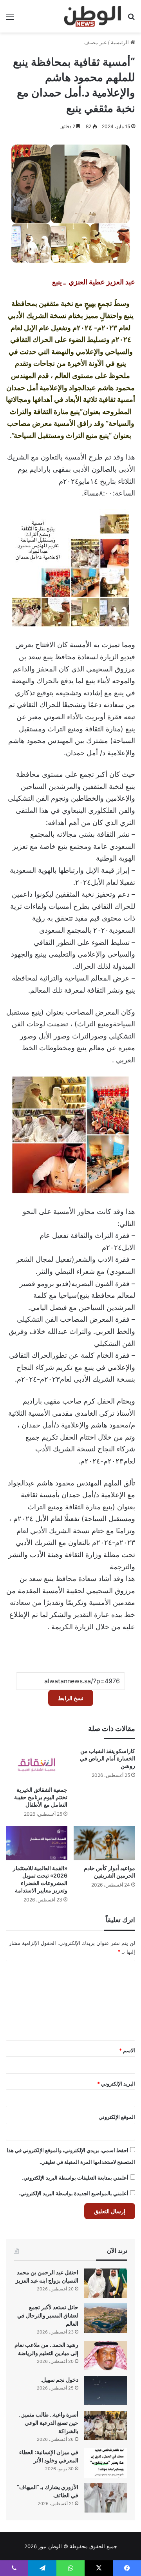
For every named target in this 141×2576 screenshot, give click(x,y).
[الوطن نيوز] (92, 16)
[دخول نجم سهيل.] (106, 2391)
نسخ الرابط (71, 1698)
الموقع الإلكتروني (117, 2117)
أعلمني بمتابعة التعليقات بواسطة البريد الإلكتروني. (75, 2178)
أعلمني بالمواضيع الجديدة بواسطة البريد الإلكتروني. (74, 2193)
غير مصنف (95, 42)
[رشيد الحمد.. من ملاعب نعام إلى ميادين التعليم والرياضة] (106, 2356)
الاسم (127, 2050)
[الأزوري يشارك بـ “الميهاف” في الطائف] (106, 2498)
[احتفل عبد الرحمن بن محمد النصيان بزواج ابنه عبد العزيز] (106, 2283)
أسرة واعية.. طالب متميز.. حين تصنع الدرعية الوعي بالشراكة (49, 2423)
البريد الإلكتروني (116, 2084)
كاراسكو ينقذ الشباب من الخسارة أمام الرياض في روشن (108, 1758)
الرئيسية (121, 42)
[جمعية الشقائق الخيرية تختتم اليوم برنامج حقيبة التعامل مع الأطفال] (37, 1765)
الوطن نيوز (50, 2546)
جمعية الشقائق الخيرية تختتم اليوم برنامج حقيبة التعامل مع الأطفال (41, 1797)
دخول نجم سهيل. (59, 2380)
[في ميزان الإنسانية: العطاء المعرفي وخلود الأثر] (106, 2463)
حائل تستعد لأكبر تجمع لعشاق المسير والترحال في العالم (48, 2315)
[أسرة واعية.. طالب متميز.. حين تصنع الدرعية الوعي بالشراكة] (106, 2425)
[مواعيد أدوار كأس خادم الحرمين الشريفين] (104, 1843)
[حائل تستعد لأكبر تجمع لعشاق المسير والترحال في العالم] (106, 2318)
